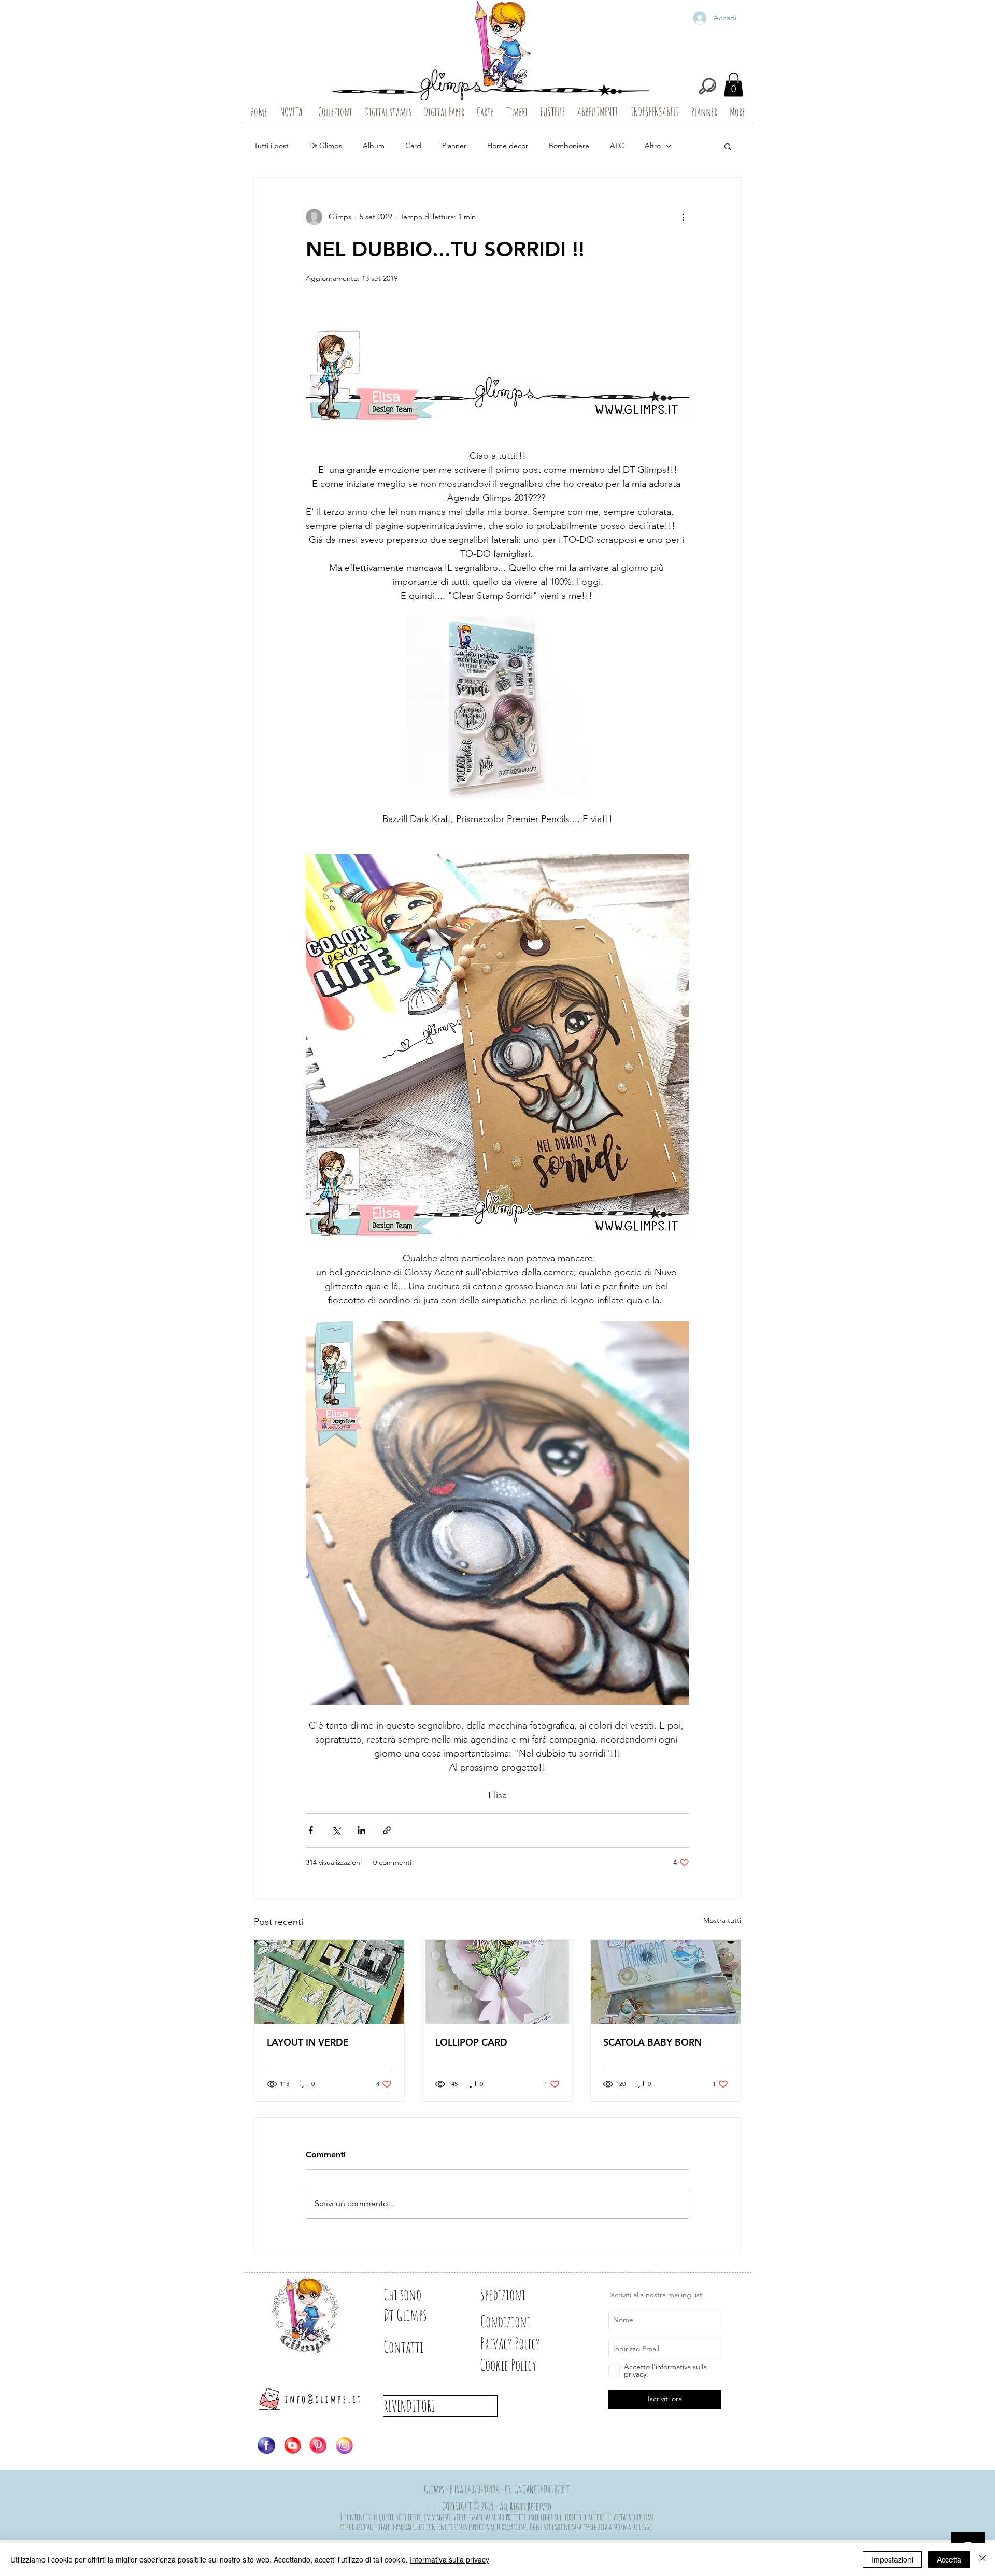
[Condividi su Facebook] (311, 1830)
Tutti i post (271, 146)
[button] (734, 85)
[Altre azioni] (683, 217)
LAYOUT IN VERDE (308, 2042)
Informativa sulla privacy (450, 2559)
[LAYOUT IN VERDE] (329, 1982)
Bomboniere (569, 146)
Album (374, 146)
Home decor (508, 146)
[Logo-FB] (266, 2445)
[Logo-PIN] (318, 2445)
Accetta (949, 2559)
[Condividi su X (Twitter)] (336, 1830)
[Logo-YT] (292, 2445)
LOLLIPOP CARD (471, 2042)
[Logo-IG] (344, 2445)
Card (413, 146)
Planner (454, 146)
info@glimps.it (324, 2399)
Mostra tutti (722, 1920)
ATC (617, 146)
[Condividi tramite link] (387, 1830)
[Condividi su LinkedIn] (361, 1830)
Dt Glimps (326, 146)
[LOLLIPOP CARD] (498, 1982)
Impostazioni (892, 2559)
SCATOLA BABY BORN (652, 2042)
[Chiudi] (983, 2559)
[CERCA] (707, 86)
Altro (653, 146)
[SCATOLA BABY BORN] (666, 1982)
